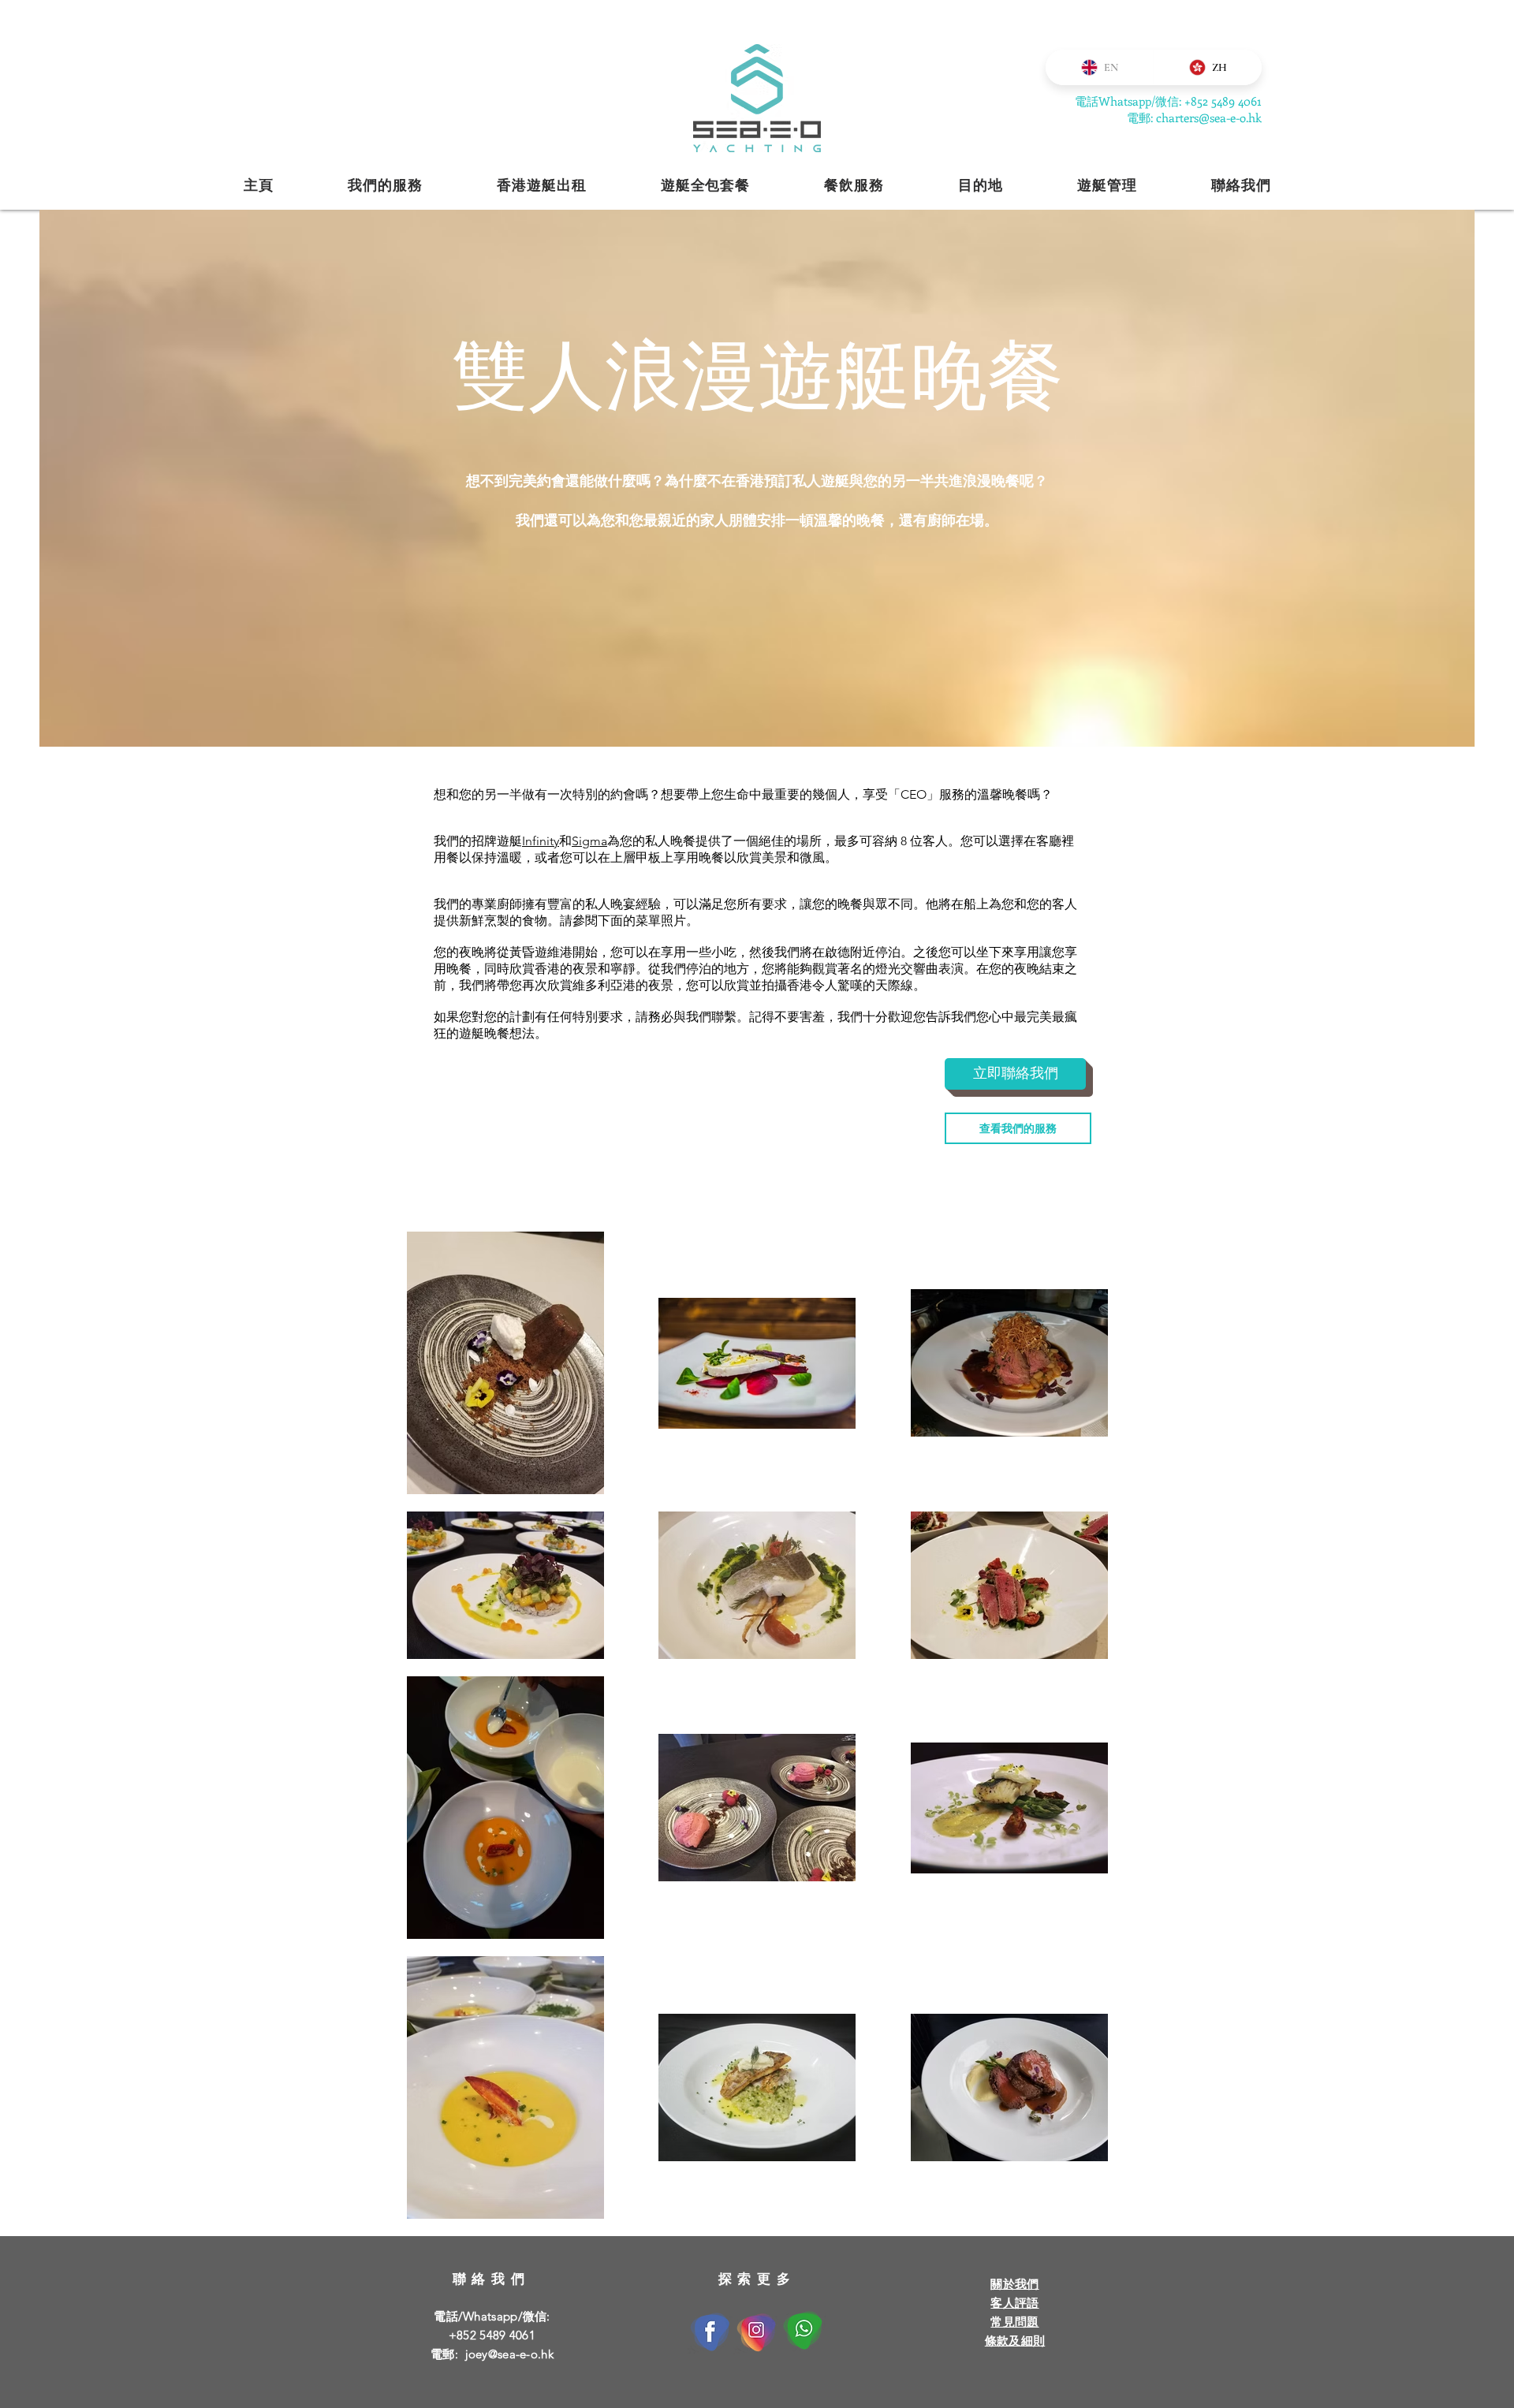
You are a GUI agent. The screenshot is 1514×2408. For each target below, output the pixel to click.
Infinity (541, 841)
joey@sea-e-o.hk (510, 2354)
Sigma (589, 841)
